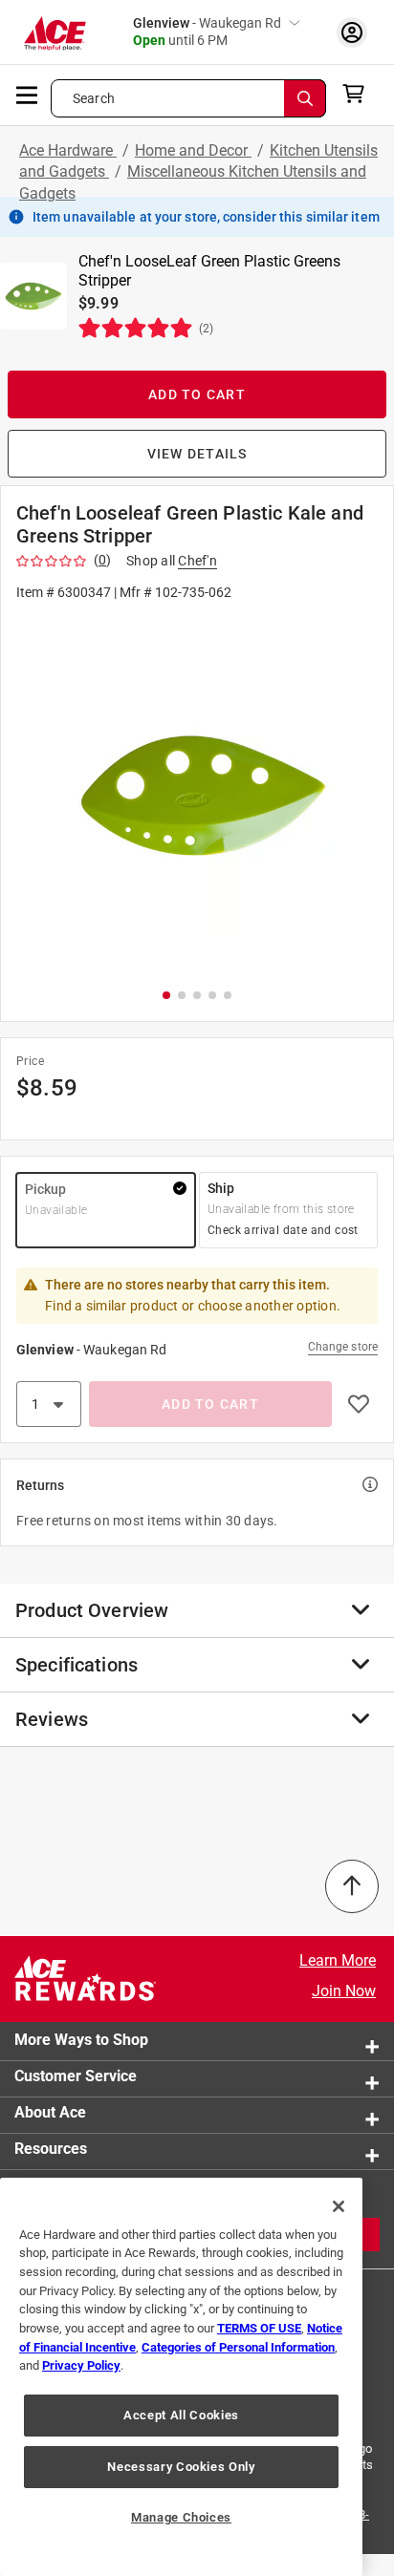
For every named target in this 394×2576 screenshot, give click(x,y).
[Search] (305, 98)
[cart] (359, 94)
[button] (197, 793)
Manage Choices (181, 2517)
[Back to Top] (352, 1886)
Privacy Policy (81, 2365)
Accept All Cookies (181, 2415)
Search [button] (94, 98)
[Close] (339, 2206)
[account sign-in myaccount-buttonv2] (352, 32)
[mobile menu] (28, 94)
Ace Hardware (68, 150)
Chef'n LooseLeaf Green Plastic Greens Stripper (209, 271)
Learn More (338, 1960)
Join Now (344, 1991)
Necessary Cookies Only (181, 2467)
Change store (343, 1347)
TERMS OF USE (259, 2328)
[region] (181, 2377)
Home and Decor (193, 150)
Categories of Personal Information (238, 2347)
